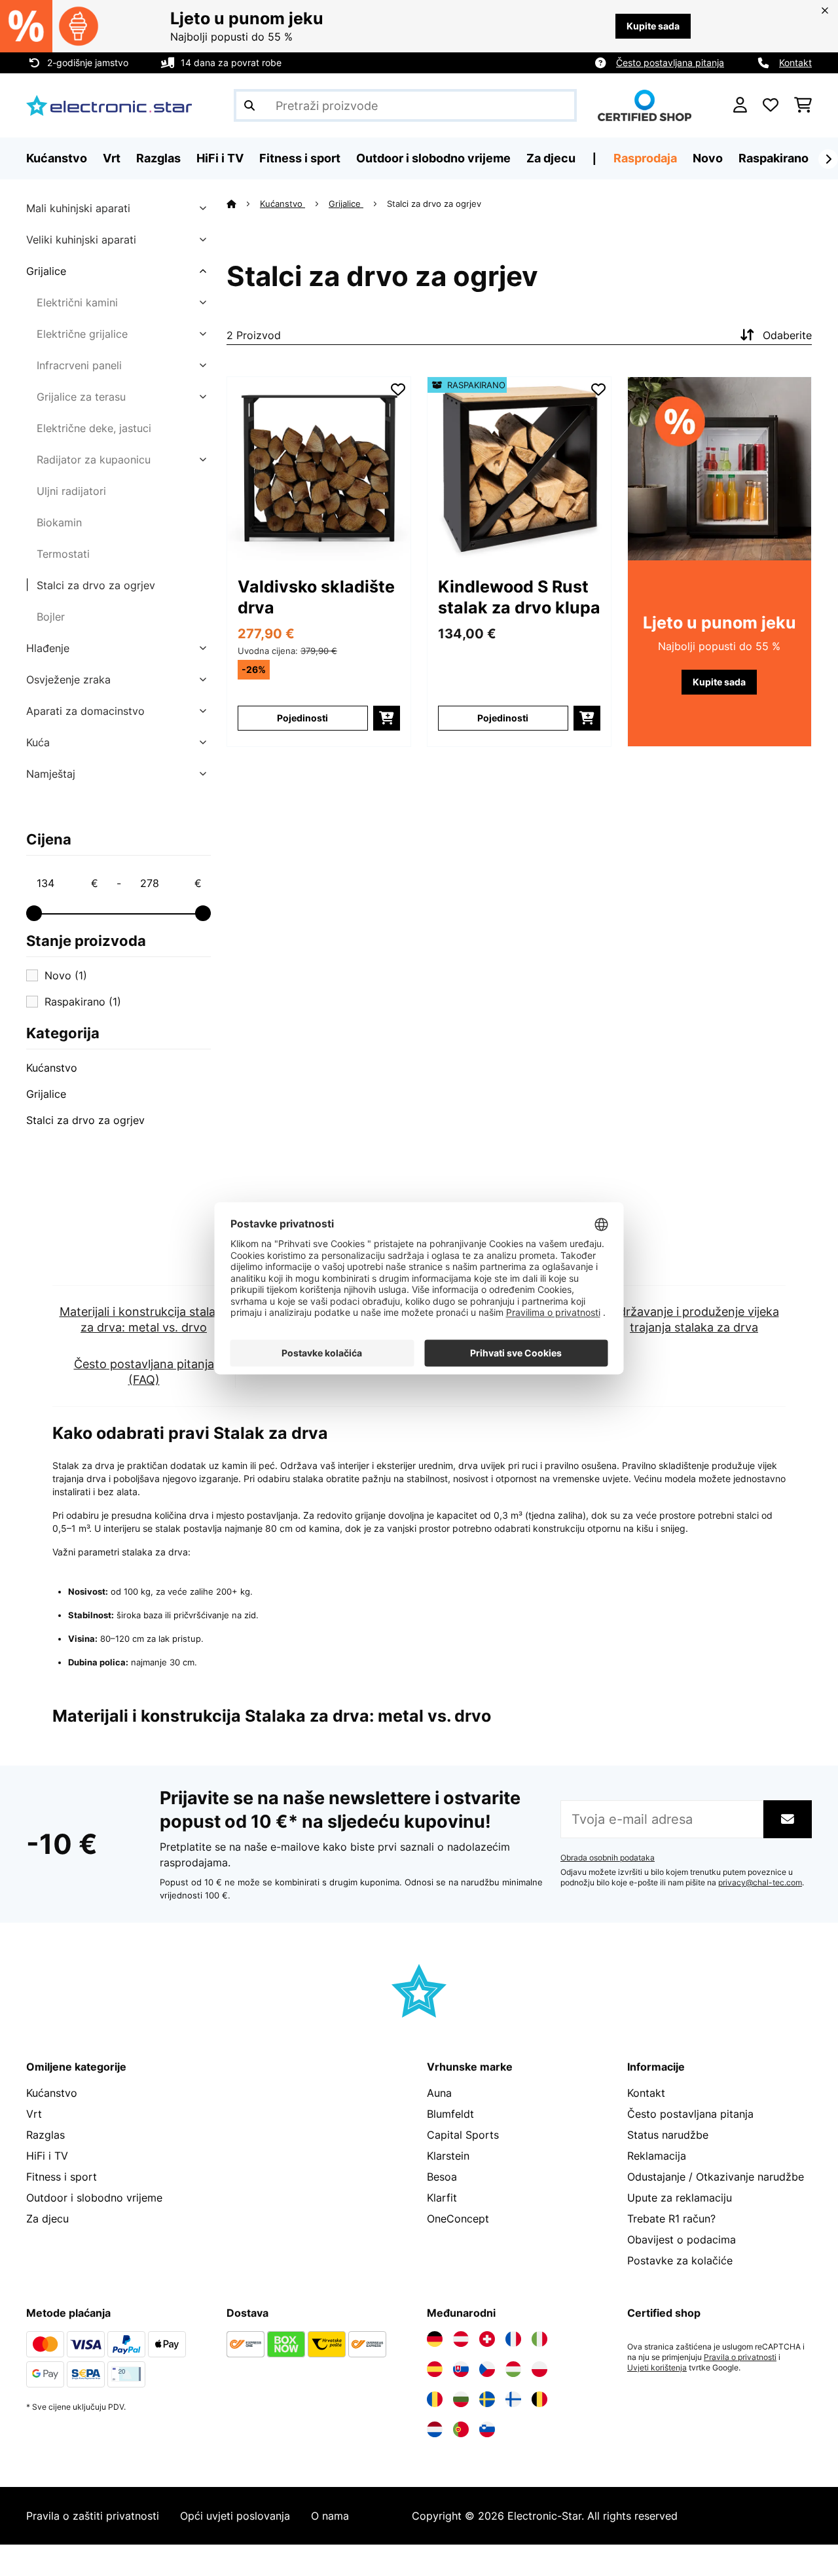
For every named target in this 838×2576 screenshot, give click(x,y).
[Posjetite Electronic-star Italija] (539, 2339)
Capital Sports (463, 2135)
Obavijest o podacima (682, 2240)
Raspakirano (774, 158)
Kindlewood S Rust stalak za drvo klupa (519, 597)
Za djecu (47, 2219)
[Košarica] (803, 105)
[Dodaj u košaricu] (387, 718)
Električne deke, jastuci (94, 428)
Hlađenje (48, 648)
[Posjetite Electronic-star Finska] (513, 2399)
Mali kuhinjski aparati (78, 208)
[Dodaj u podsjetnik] (398, 390)
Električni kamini (77, 302)
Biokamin (59, 522)
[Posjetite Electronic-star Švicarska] (487, 2339)
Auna (439, 2093)
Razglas (46, 2135)
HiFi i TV (47, 2156)
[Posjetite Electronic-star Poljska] (539, 2369)
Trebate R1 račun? (671, 2219)
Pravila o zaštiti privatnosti (93, 2516)
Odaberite (787, 335)
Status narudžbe (668, 2135)
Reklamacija (657, 2156)
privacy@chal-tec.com (760, 1883)
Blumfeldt (450, 2114)
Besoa (442, 2177)
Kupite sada (653, 26)
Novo (708, 158)
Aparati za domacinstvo (85, 711)
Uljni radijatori (71, 491)
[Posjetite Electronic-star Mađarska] (513, 2369)
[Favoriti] (771, 105)
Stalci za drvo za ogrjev (96, 585)
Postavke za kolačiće (680, 2260)
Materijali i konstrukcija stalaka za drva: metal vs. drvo (144, 1319)
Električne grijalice (82, 334)
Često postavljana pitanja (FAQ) (144, 1372)
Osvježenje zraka (68, 680)
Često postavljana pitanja (670, 63)
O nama (330, 2516)
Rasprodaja (645, 158)
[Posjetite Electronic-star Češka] (487, 2369)
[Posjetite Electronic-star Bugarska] (461, 2399)
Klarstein (448, 2156)
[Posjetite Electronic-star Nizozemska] (435, 2429)
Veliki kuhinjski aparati (81, 240)
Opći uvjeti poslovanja (235, 2516)
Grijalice (46, 271)
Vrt (34, 2114)
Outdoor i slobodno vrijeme (94, 2198)
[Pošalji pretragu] (249, 105)
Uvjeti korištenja (657, 2368)
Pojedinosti (302, 718)
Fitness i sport (62, 2177)
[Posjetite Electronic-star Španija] (435, 2369)
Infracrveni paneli (79, 365)
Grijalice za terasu (81, 397)
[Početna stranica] (243, 204)
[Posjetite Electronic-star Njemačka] (435, 2339)
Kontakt (795, 63)
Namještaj (51, 774)
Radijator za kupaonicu (94, 460)
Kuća (38, 742)
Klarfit (442, 2198)
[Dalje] (828, 159)
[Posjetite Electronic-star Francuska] (513, 2339)
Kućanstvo (52, 1068)
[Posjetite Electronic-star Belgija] (539, 2399)
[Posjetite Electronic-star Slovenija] (487, 2429)
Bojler (51, 617)
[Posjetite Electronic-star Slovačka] (461, 2369)
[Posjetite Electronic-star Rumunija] (435, 2399)
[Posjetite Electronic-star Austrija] (461, 2339)
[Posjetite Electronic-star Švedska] (487, 2399)
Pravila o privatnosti (740, 2357)
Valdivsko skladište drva (316, 597)
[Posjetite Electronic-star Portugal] (461, 2429)
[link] (319, 469)
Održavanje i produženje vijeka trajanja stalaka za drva (694, 1319)
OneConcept (458, 2219)
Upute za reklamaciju (680, 2198)
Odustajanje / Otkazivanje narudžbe (716, 2177)
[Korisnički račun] (740, 105)
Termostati (63, 554)
